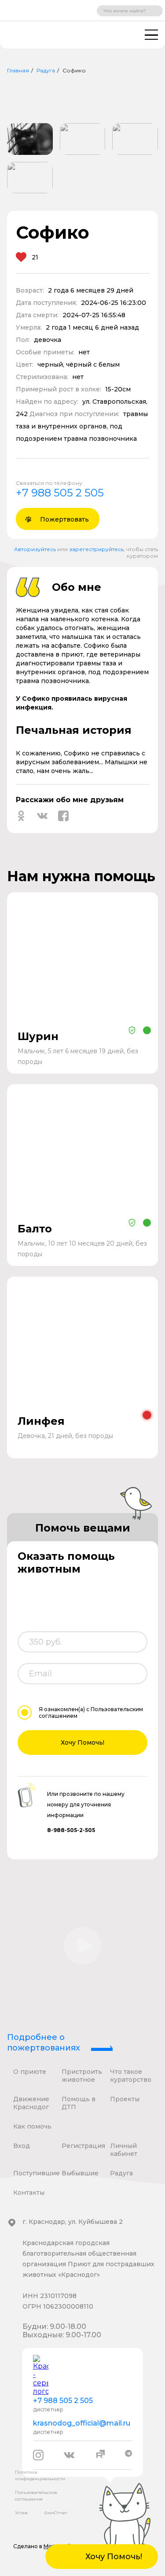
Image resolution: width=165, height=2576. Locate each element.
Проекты (125, 2099)
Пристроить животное (82, 2076)
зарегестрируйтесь (96, 549)
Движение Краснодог (31, 2103)
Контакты (29, 2193)
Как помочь (32, 2126)
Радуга (46, 70)
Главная (18, 70)
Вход (22, 2146)
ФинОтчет (56, 2513)
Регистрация (83, 2146)
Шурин (38, 1036)
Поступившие (37, 2173)
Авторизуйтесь (35, 549)
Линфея (41, 1421)
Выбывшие (80, 2173)
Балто (35, 1229)
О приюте (30, 2072)
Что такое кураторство (131, 2076)
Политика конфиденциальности (40, 2475)
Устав (21, 2513)
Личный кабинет (124, 2150)
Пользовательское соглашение (36, 2496)
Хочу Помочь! (82, 1742)
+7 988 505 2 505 (60, 493)
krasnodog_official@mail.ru (82, 2423)
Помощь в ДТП (79, 2103)
